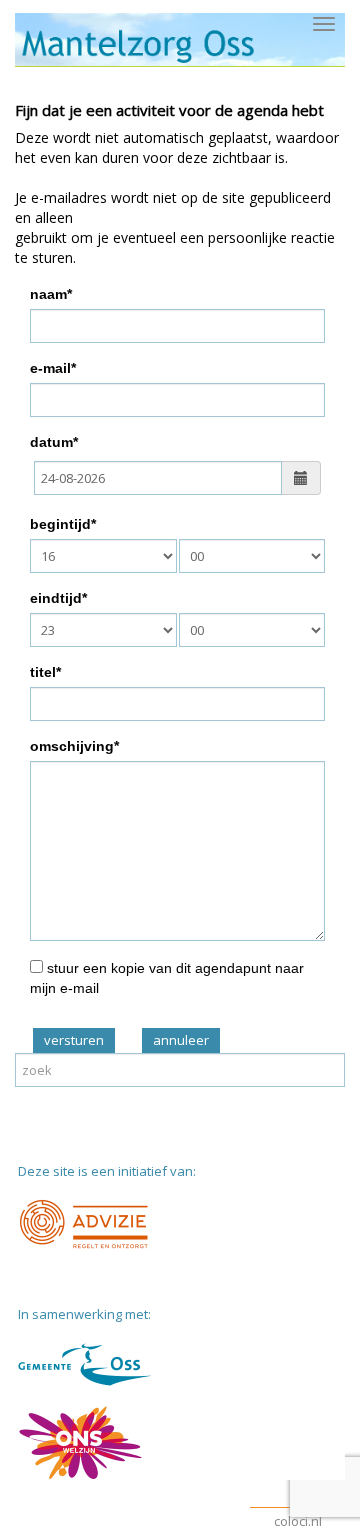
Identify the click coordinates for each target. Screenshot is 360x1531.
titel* (45, 672)
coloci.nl (298, 1521)
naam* (51, 294)
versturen (74, 1040)
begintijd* (63, 524)
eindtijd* (58, 598)
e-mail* (53, 368)
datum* (54, 442)
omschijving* (74, 746)
